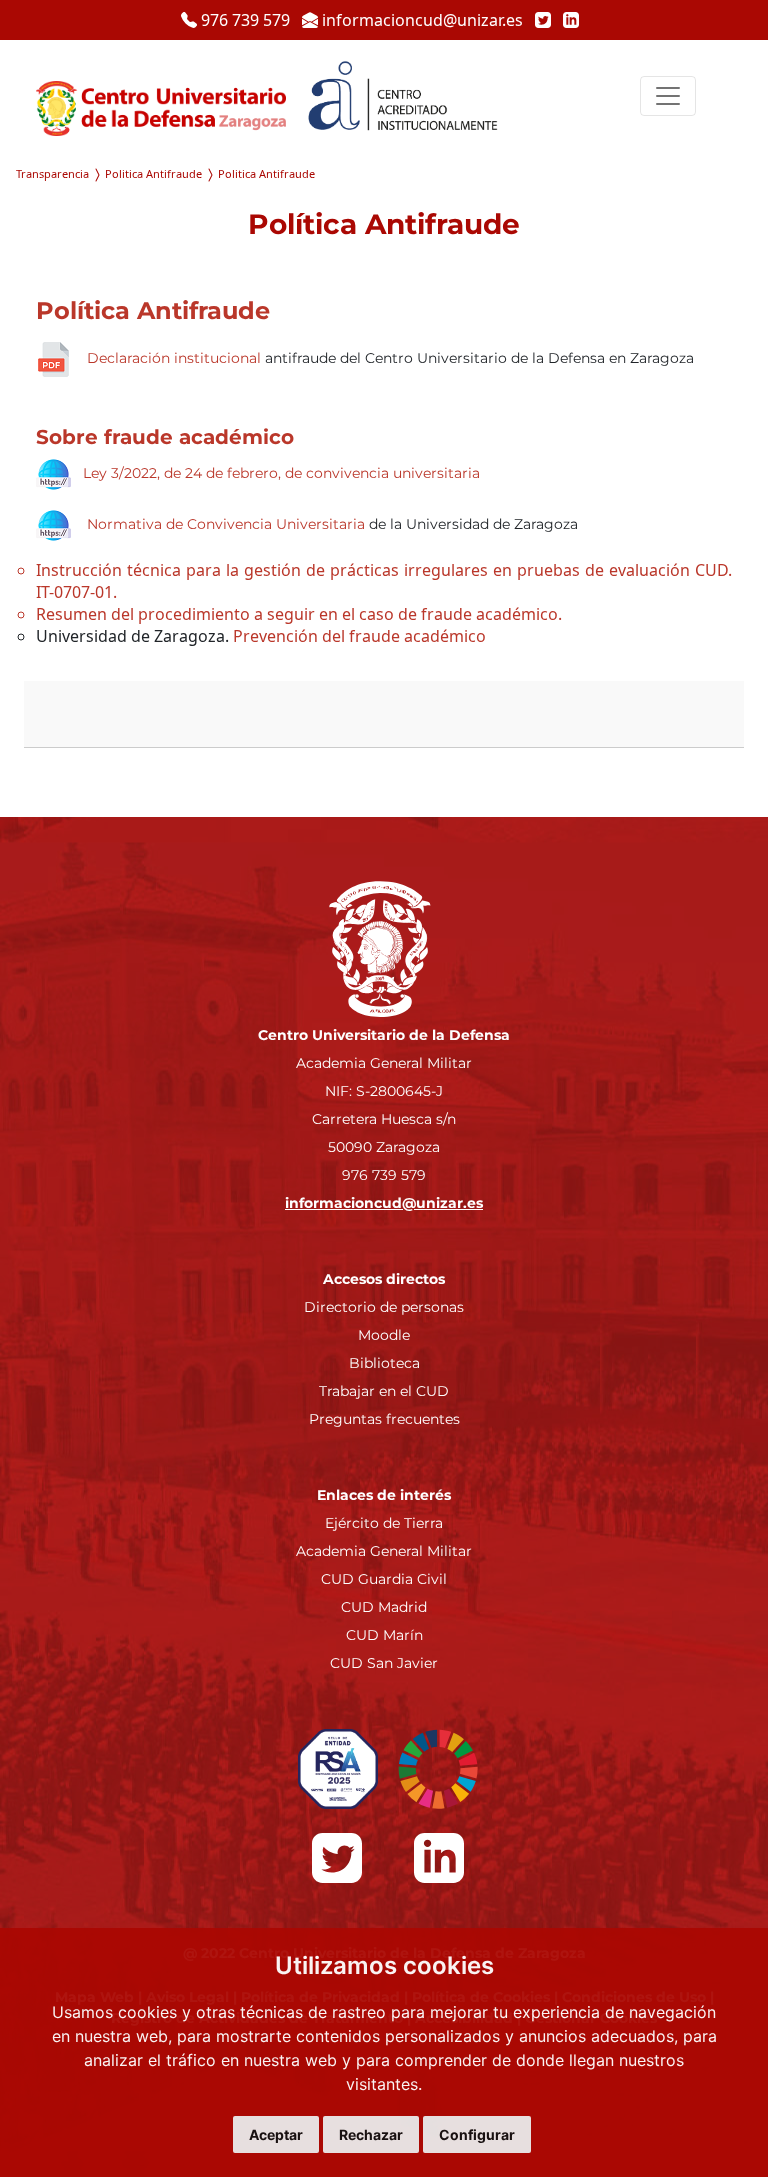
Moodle (384, 1335)
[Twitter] (541, 20)
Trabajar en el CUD (384, 1391)
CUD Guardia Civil (384, 1579)
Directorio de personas (384, 1307)
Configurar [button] (477, 2134)
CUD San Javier (384, 1663)
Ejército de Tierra (384, 1523)
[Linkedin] (567, 20)
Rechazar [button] (371, 2134)
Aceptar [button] (276, 2134)
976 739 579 (245, 20)
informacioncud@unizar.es (422, 20)
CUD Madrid (384, 1607)
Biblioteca (384, 1363)
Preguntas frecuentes (384, 1419)
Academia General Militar (384, 1551)
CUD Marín (384, 1635)
